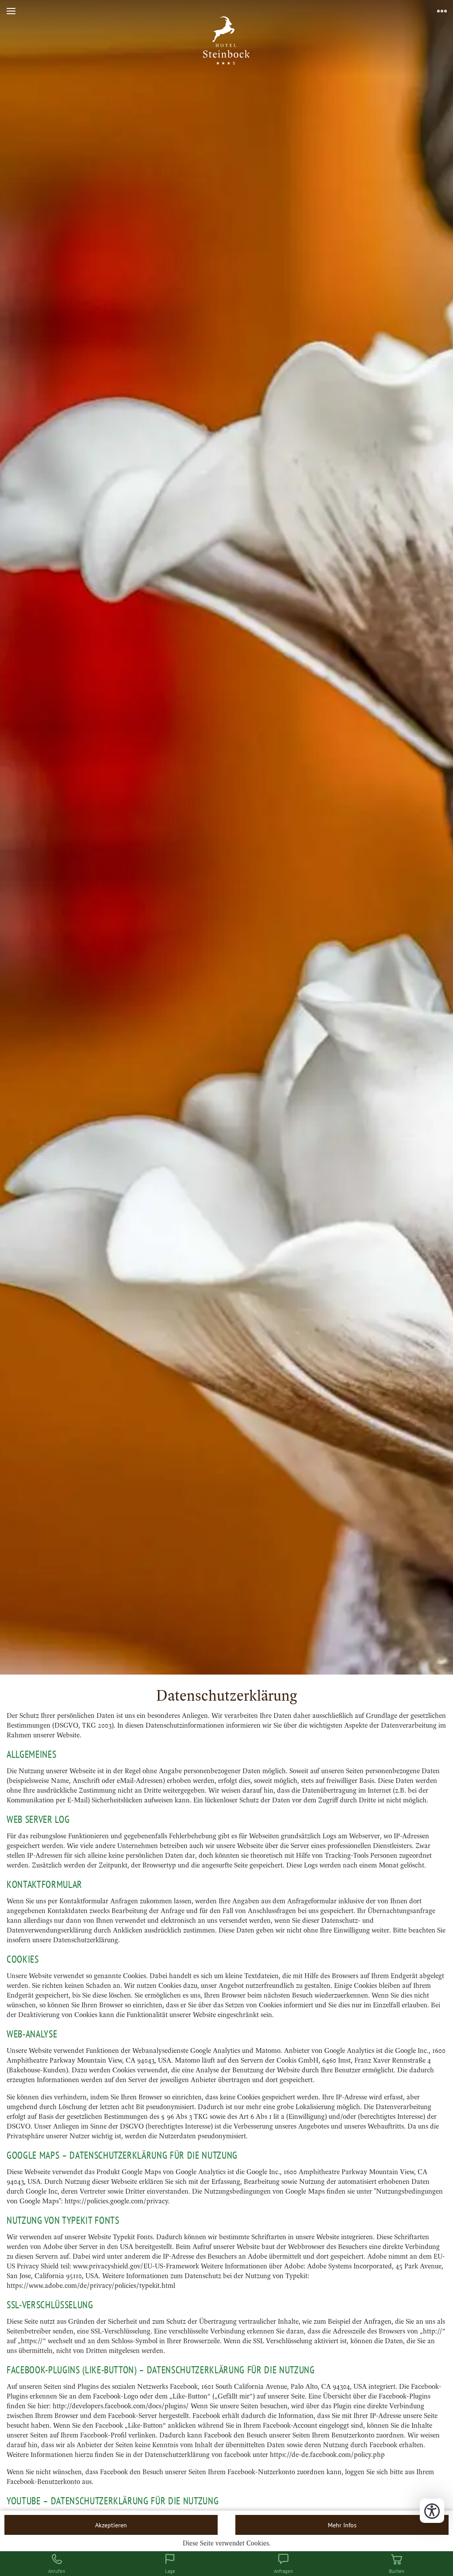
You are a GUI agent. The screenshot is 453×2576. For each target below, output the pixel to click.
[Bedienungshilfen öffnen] (432, 2511)
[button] (11, 11)
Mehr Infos (342, 2525)
